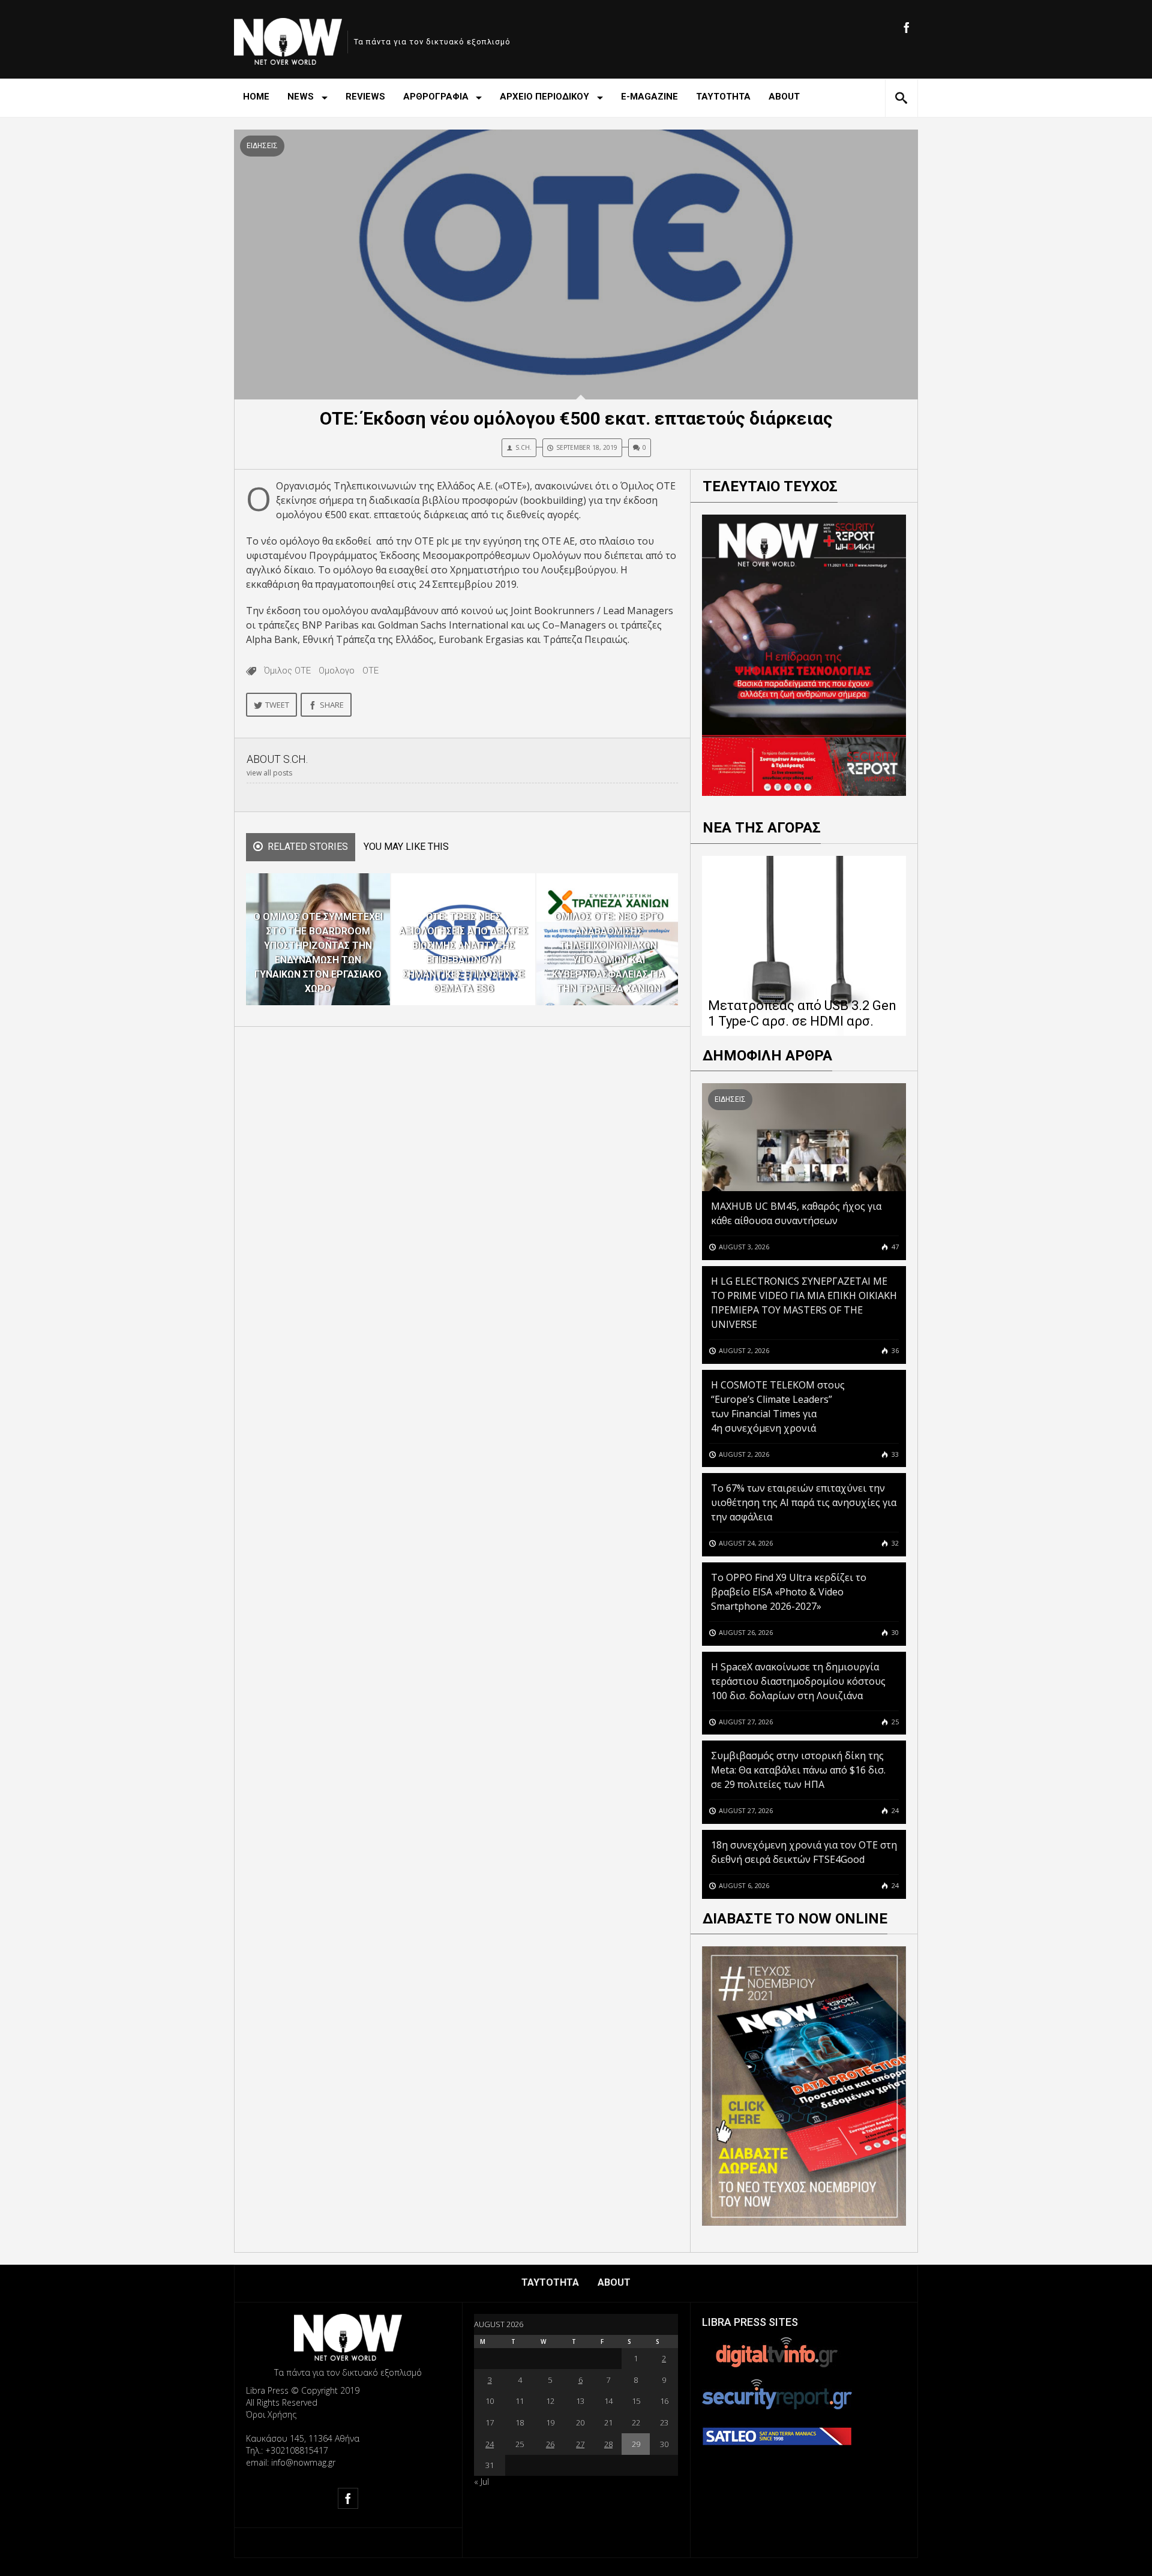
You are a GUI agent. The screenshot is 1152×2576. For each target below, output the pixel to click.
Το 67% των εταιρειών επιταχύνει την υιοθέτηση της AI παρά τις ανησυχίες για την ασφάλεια (804, 1502)
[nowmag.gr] (288, 39)
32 (894, 1543)
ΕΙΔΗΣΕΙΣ (262, 146)
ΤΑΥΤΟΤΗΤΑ (723, 97)
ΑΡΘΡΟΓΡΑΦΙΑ (436, 97)
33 (894, 1454)
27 (580, 2444)
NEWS (301, 97)
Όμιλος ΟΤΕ (287, 671)
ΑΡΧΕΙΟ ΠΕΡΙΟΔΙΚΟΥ (544, 97)
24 (894, 1810)
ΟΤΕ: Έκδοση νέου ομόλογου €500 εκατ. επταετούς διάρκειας (576, 418)
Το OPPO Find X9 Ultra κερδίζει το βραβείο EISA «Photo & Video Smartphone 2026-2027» (789, 1592)
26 (550, 2444)
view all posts (269, 773)
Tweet (277, 705)
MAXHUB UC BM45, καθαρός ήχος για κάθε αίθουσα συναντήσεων (796, 1213)
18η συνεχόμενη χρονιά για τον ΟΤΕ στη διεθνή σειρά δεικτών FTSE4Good (804, 1852)
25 (894, 1722)
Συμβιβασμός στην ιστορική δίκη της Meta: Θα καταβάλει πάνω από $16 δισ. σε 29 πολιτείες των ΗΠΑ (798, 1770)
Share (332, 705)
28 (608, 2444)
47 (894, 1247)
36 (894, 1350)
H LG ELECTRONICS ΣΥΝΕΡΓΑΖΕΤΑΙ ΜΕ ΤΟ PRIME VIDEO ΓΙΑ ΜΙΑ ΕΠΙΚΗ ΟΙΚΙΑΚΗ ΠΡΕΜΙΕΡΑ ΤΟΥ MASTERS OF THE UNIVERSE (804, 1303)
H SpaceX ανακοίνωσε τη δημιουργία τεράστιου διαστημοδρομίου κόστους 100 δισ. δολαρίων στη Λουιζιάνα (798, 1681)
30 (894, 1632)
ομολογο (337, 671)
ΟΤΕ (370, 671)
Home (256, 97)
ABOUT (784, 97)
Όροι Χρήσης (271, 2414)
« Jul (481, 2482)
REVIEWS (365, 97)
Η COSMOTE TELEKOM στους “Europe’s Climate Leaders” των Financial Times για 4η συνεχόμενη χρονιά (778, 1406)
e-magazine (649, 97)
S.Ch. (523, 447)
